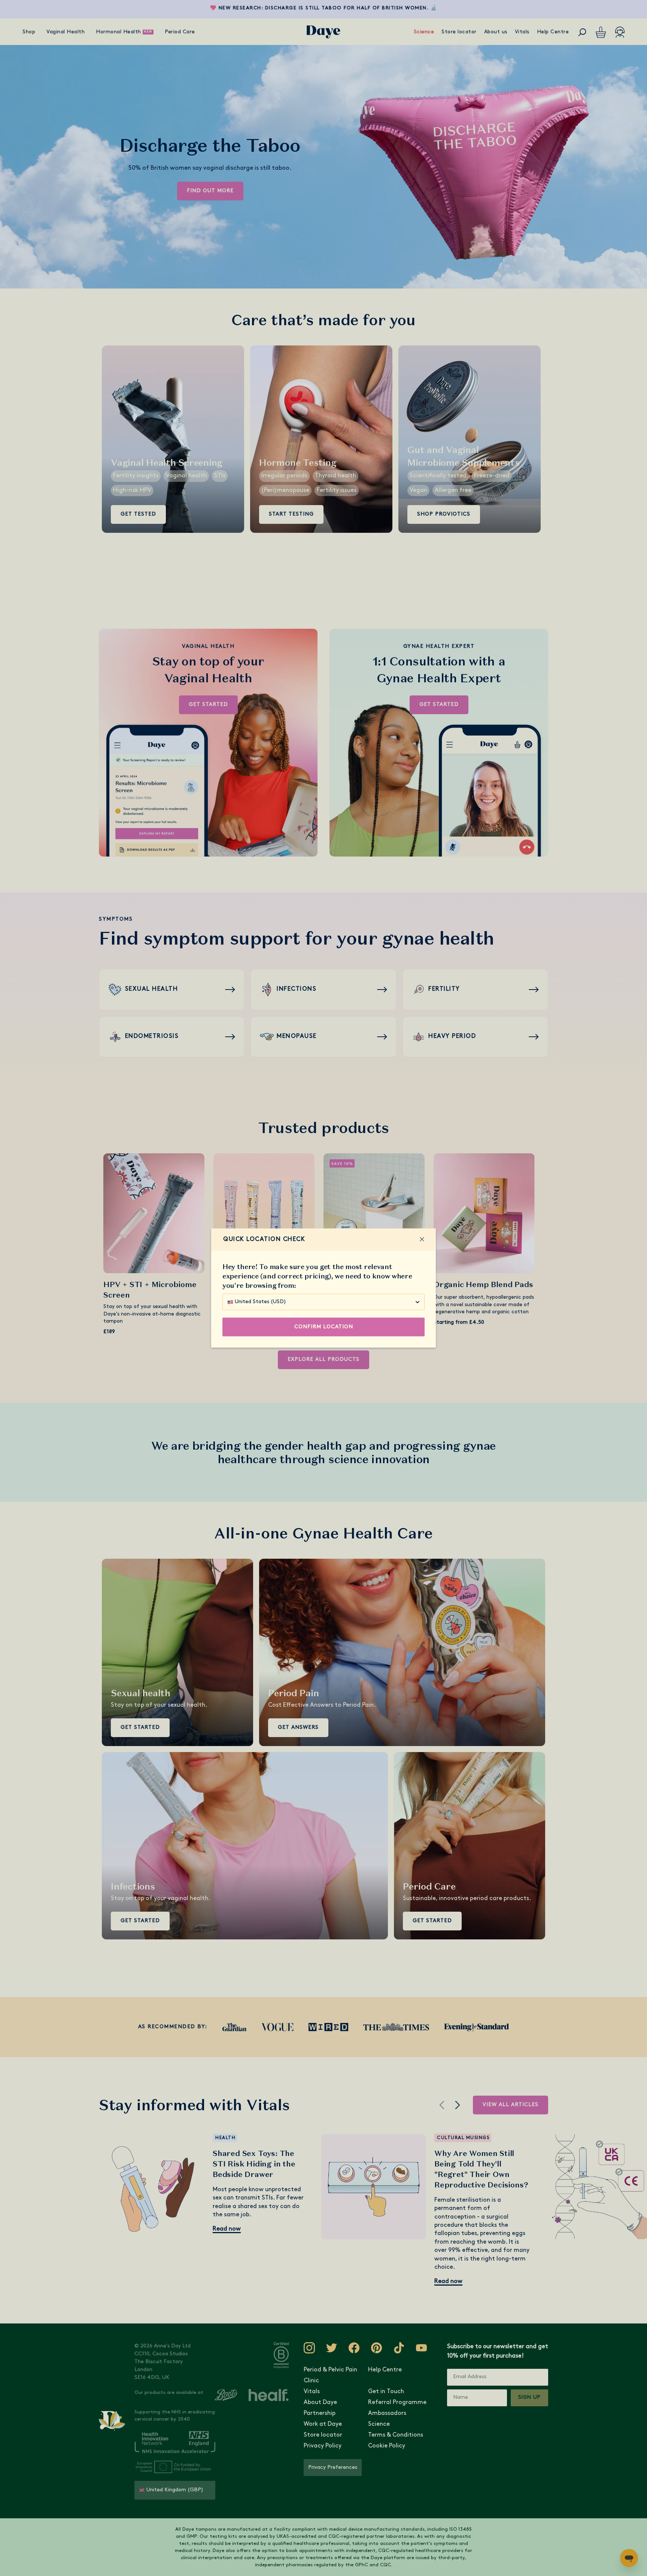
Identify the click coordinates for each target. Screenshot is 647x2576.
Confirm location (324, 1327)
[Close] (422, 1239)
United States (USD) (260, 1302)
